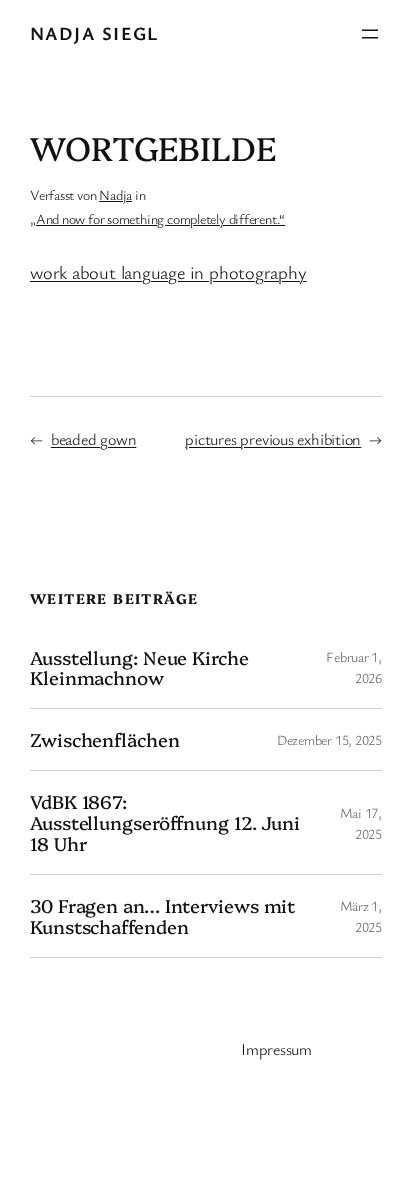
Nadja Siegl (94, 33)
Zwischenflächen (105, 739)
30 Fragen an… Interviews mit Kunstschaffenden (162, 916)
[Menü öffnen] (370, 34)
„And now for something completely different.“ (157, 218)
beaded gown (94, 439)
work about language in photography (168, 272)
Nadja (115, 194)
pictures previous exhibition (273, 439)
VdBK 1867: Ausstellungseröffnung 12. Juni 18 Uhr (165, 822)
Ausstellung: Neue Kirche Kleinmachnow (139, 668)
